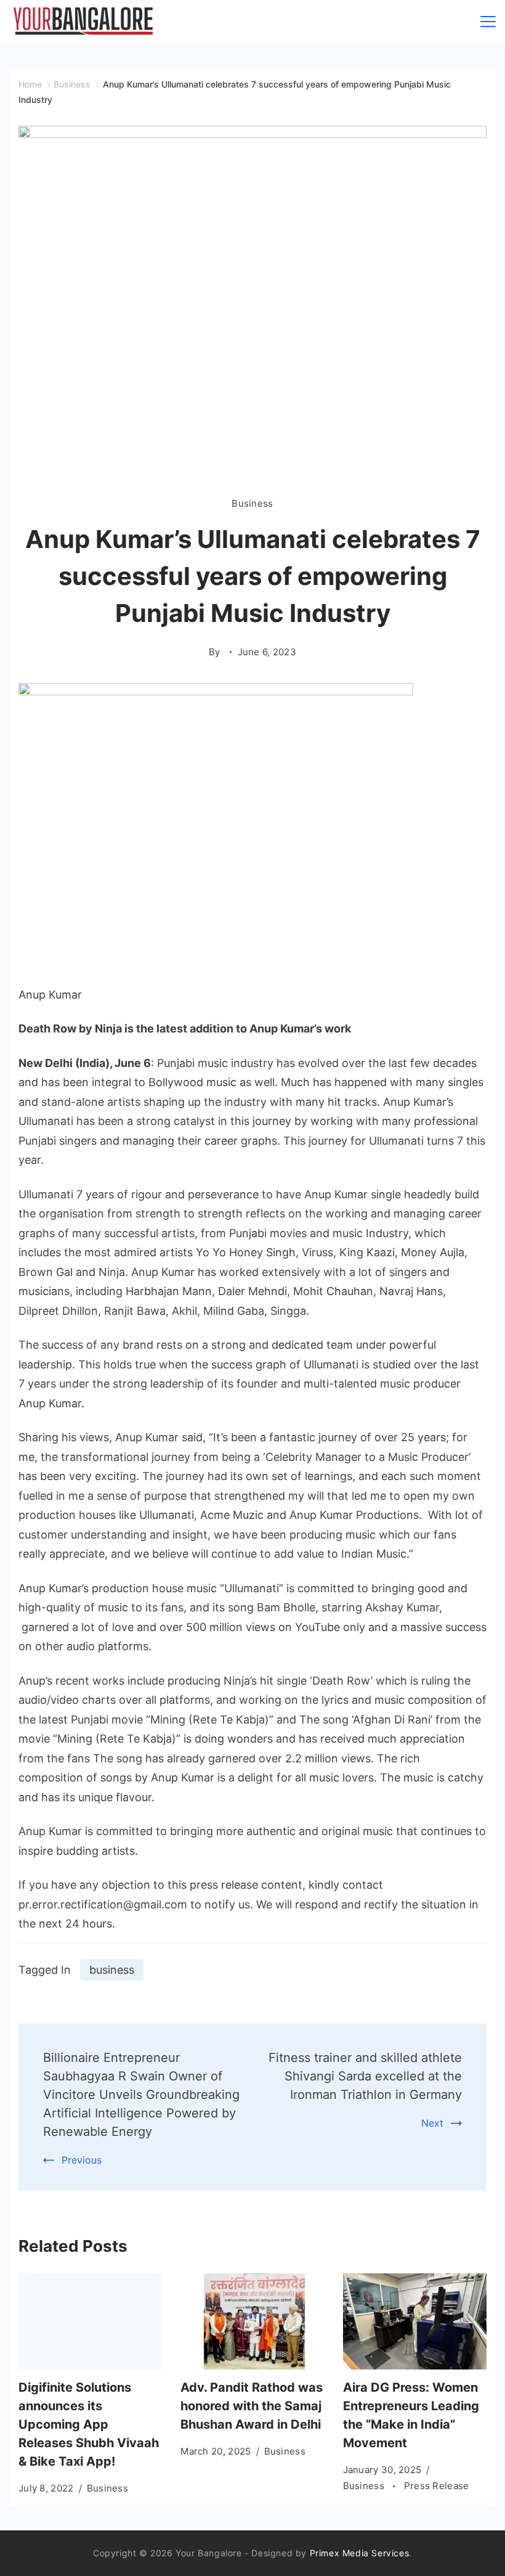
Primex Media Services (360, 2553)
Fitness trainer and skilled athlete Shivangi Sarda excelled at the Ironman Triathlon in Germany (365, 2076)
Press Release (437, 2486)
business (112, 1970)
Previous (82, 2160)
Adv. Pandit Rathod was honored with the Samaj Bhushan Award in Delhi (252, 2406)
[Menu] (488, 22)
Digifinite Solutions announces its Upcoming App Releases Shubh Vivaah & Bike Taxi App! (89, 2424)
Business (252, 503)
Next (432, 2123)
